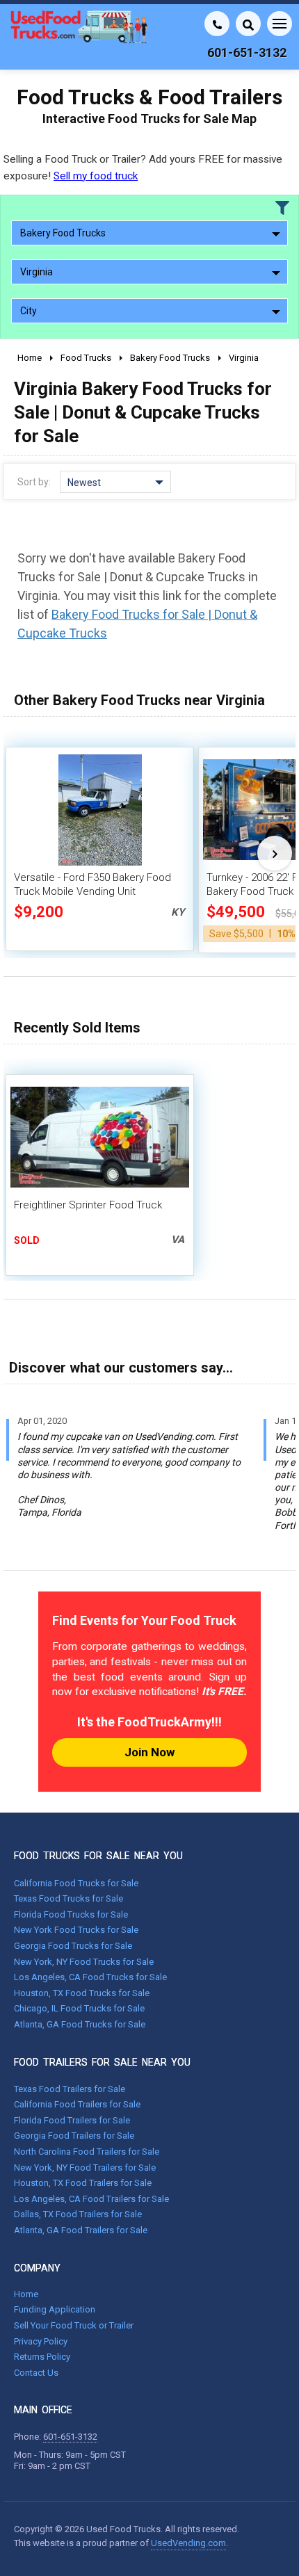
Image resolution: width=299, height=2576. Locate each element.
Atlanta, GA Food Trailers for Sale (81, 2230)
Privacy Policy (41, 2341)
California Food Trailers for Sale (77, 2104)
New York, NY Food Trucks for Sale (84, 1962)
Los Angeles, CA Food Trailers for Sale (91, 2199)
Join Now (149, 1752)
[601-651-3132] (217, 24)
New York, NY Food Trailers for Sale (85, 2168)
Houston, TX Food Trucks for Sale (82, 1993)
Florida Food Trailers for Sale (72, 2120)
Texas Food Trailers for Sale (70, 2089)
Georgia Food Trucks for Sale (73, 1946)
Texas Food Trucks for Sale (68, 1898)
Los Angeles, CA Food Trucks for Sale (90, 1977)
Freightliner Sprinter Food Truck (88, 1205)
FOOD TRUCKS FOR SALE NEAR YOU (98, 1856)
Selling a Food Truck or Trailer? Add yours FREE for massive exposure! (143, 167)
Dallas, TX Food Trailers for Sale (78, 2214)
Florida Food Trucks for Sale (71, 1914)
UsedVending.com (188, 2543)
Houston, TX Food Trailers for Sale (83, 2183)
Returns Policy (42, 2357)
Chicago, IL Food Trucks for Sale (79, 2008)
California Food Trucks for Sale (76, 1883)
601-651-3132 (70, 2437)
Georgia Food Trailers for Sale (74, 2136)
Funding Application (55, 2309)
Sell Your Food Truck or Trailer (74, 2325)
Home (26, 2294)
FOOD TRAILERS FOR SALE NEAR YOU (102, 2062)
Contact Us (36, 2373)
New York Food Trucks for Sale (76, 1930)
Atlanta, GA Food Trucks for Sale (80, 2024)
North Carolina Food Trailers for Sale (87, 2152)
